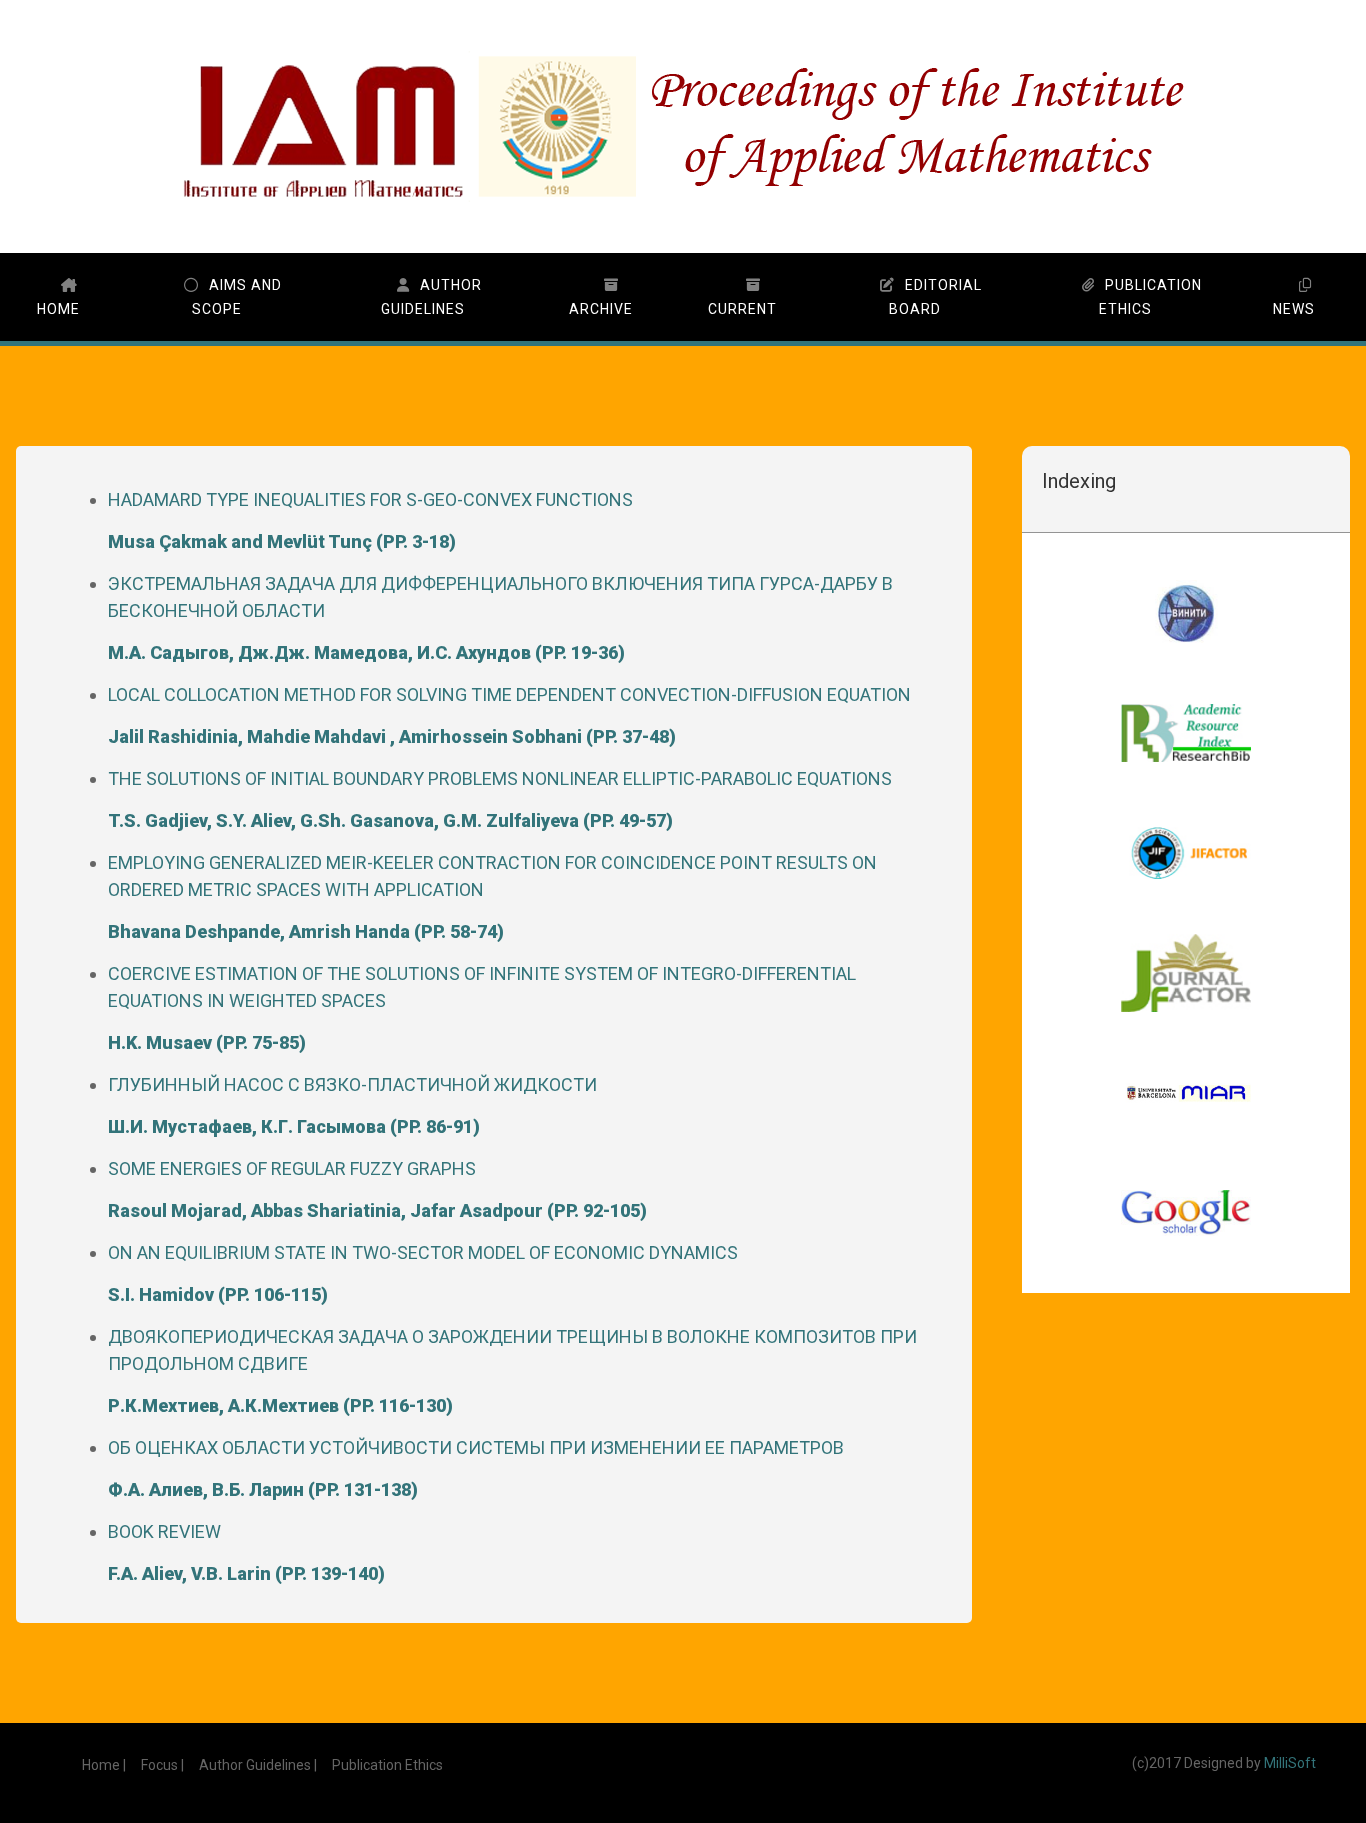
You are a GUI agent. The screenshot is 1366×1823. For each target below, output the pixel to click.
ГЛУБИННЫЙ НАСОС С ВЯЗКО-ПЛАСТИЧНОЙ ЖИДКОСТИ (352, 1105)
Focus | (162, 1765)
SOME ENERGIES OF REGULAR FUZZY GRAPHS (377, 1189)
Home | (104, 1765)
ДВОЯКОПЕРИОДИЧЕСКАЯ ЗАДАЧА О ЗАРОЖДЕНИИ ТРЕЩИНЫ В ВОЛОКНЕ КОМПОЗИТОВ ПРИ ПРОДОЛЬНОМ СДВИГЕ (512, 1371)
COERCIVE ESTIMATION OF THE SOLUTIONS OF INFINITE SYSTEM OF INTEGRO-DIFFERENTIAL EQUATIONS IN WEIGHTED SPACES (482, 1008)
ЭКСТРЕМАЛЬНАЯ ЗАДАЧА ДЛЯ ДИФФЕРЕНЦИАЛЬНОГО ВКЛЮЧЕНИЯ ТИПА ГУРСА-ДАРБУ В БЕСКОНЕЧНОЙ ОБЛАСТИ (500, 618)
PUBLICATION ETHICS (1150, 297)
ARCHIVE (601, 309)
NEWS (1294, 309)
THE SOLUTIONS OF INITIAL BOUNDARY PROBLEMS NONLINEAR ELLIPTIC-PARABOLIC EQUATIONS (500, 799)
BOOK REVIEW (246, 1552)
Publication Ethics (387, 1765)
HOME (58, 309)
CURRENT (742, 309)
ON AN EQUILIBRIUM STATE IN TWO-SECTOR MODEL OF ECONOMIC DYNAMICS (423, 1273)
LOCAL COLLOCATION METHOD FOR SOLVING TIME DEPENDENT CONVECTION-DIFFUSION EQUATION (509, 715)
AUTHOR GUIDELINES (431, 297)
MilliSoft (1290, 1763)
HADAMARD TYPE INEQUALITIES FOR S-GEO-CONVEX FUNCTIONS (370, 520)
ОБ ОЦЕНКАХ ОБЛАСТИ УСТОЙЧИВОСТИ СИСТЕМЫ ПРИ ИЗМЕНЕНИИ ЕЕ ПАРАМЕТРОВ (476, 1468)
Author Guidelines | (258, 1765)
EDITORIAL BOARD (935, 297)
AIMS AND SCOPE (237, 297)
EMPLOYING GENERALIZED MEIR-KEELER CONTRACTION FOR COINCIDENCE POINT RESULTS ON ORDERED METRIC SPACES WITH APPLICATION (492, 897)
